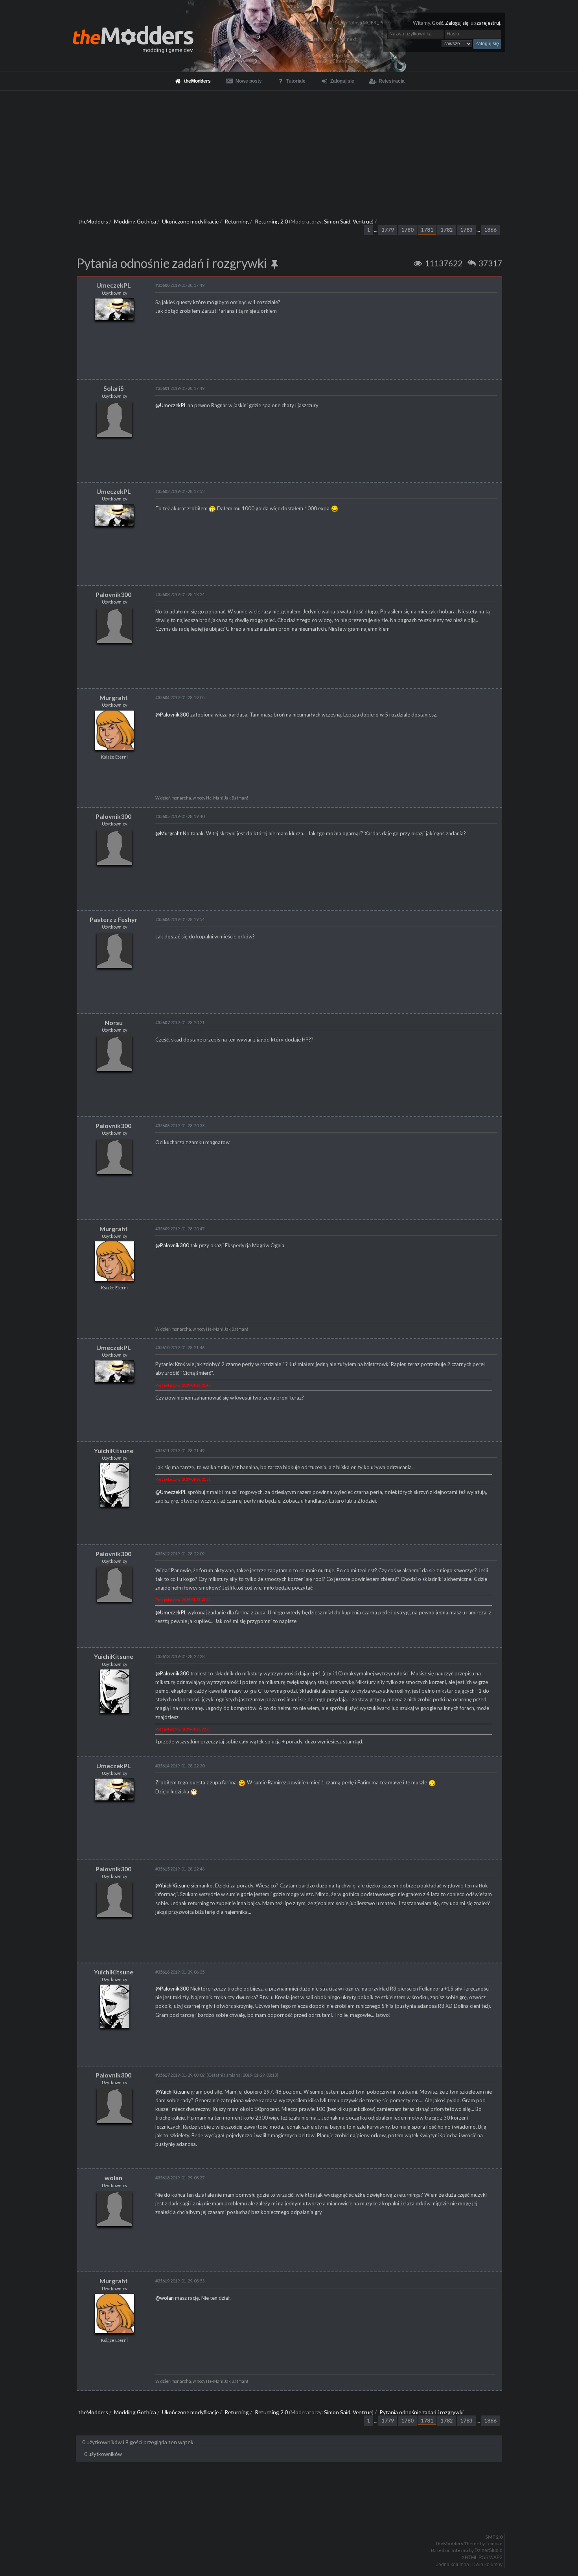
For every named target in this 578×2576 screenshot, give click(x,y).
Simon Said (337, 221)
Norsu (114, 1022)
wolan (113, 2178)
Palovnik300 (113, 594)
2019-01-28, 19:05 (180, 697)
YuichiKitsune (114, 1451)
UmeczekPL (114, 285)
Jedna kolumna (453, 2565)
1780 (407, 230)
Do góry (292, 2517)
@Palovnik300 (172, 715)
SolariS (114, 388)
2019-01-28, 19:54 (180, 919)
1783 (466, 230)
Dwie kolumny (487, 2565)
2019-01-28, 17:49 (180, 285)
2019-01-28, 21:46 (180, 1347)
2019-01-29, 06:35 (180, 1972)
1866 (490, 230)
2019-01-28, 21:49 (180, 1451)
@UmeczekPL (171, 405)
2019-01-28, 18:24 (180, 594)
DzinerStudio (489, 2550)
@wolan (165, 2298)
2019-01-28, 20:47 (180, 1229)
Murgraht (114, 697)
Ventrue (362, 221)
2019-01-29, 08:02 (180, 2075)
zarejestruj (488, 23)
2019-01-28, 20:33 (180, 1125)
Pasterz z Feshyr (114, 919)
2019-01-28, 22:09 (180, 1554)
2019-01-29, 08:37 (180, 2178)
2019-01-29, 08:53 (180, 2281)
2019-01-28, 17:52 (180, 491)
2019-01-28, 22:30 (180, 1766)
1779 (388, 230)
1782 (447, 230)
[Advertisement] (289, 150)
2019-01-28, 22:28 (180, 1656)
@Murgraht (168, 833)
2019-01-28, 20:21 (180, 1022)
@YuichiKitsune (172, 1885)
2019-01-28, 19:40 (180, 816)
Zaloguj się (457, 23)
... (376, 230)
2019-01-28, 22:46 (180, 1869)
